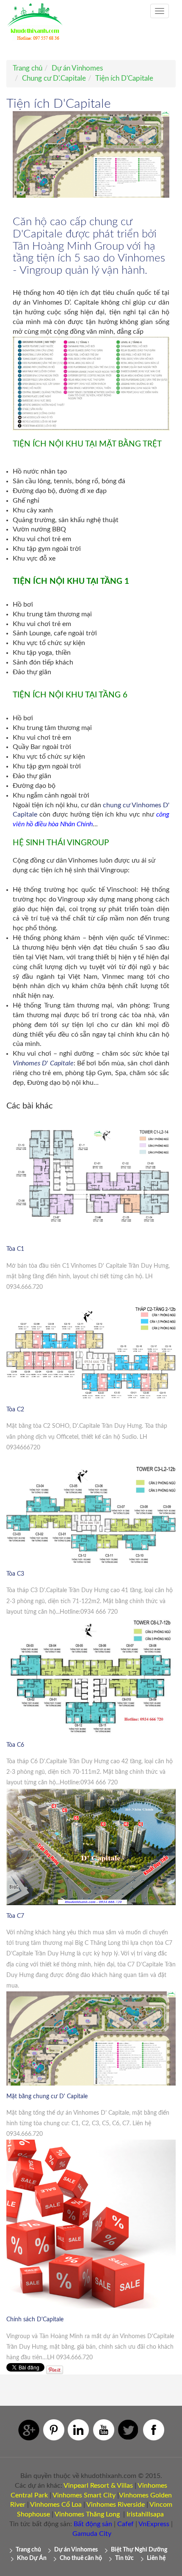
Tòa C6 (15, 1745)
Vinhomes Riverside (116, 2505)
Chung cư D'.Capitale (54, 78)
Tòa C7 (15, 1916)
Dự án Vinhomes (77, 68)
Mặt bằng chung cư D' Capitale (47, 2097)
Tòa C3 (15, 1574)
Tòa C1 (15, 1249)
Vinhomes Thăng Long (87, 2514)
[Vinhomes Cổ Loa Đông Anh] (83, 2505)
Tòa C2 (15, 1410)
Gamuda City (92, 2534)
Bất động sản (93, 2524)
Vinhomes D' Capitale (43, 1063)
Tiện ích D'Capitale (124, 78)
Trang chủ (28, 68)
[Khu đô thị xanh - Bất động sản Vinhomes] (35, 26)
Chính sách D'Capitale (35, 2320)
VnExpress (154, 2524)
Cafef (125, 2524)
